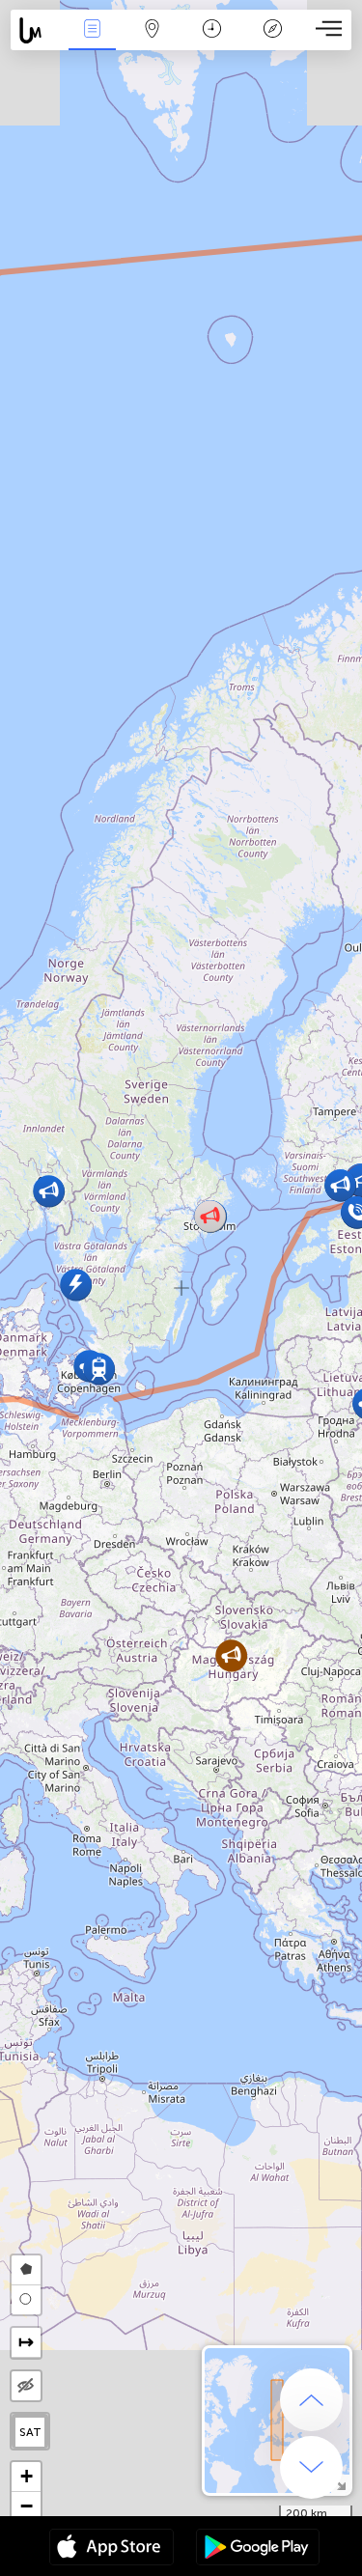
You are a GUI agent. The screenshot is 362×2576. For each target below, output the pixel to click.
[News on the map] (36, 30)
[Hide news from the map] (26, 2386)
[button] (231, 1655)
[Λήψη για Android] (258, 2549)
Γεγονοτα (92, 42)
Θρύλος (273, 42)
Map (152, 42)
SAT (30, 2432)
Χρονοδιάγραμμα (212, 42)
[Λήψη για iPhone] (111, 2549)
